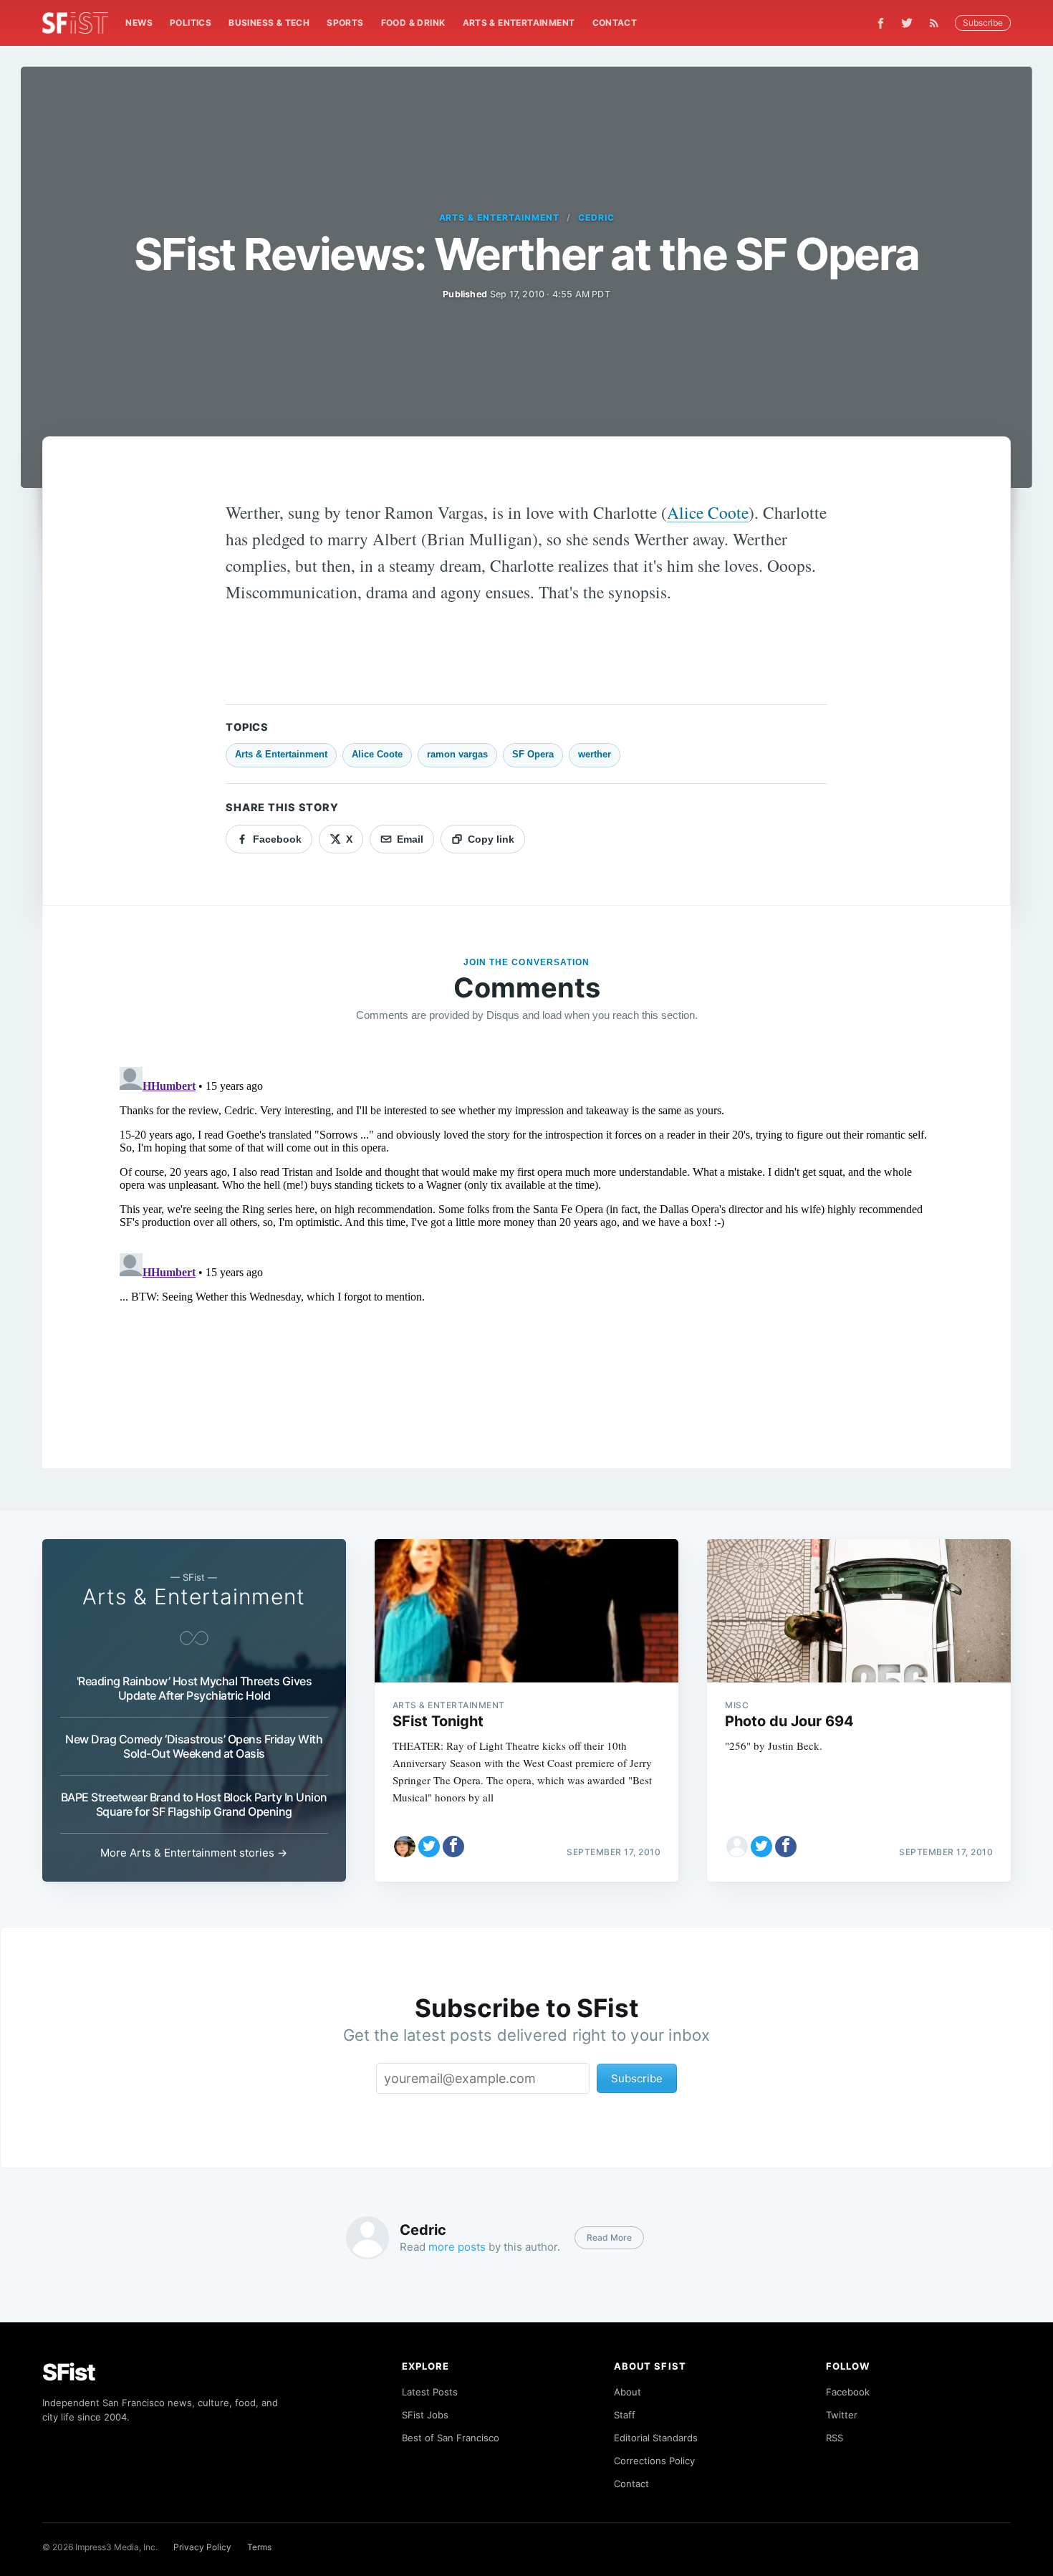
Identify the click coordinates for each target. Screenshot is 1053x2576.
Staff (625, 2415)
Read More (609, 2237)
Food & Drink (413, 23)
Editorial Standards (656, 2438)
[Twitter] (907, 23)
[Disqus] (526, 1240)
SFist (69, 2372)
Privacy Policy (202, 2547)
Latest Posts (430, 2392)
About (628, 2392)
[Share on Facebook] (453, 1847)
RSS (835, 2438)
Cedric (596, 217)
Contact (615, 23)
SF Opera (533, 754)
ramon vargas (457, 754)
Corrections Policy (654, 2461)
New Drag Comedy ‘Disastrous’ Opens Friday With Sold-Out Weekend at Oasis (194, 1746)
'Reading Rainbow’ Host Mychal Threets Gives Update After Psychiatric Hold (194, 1688)
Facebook (848, 2392)
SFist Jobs (425, 2415)
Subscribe (983, 23)
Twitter (842, 2415)
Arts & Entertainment (519, 23)
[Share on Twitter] (429, 1847)
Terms (259, 2547)
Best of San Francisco (451, 2438)
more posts (457, 2247)
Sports (345, 23)
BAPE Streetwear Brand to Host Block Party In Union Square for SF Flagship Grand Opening (194, 1804)
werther (595, 754)
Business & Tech (269, 23)
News (139, 23)
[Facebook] (881, 23)
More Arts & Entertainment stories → (194, 1853)
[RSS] (938, 23)
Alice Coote (708, 512)
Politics (191, 23)
